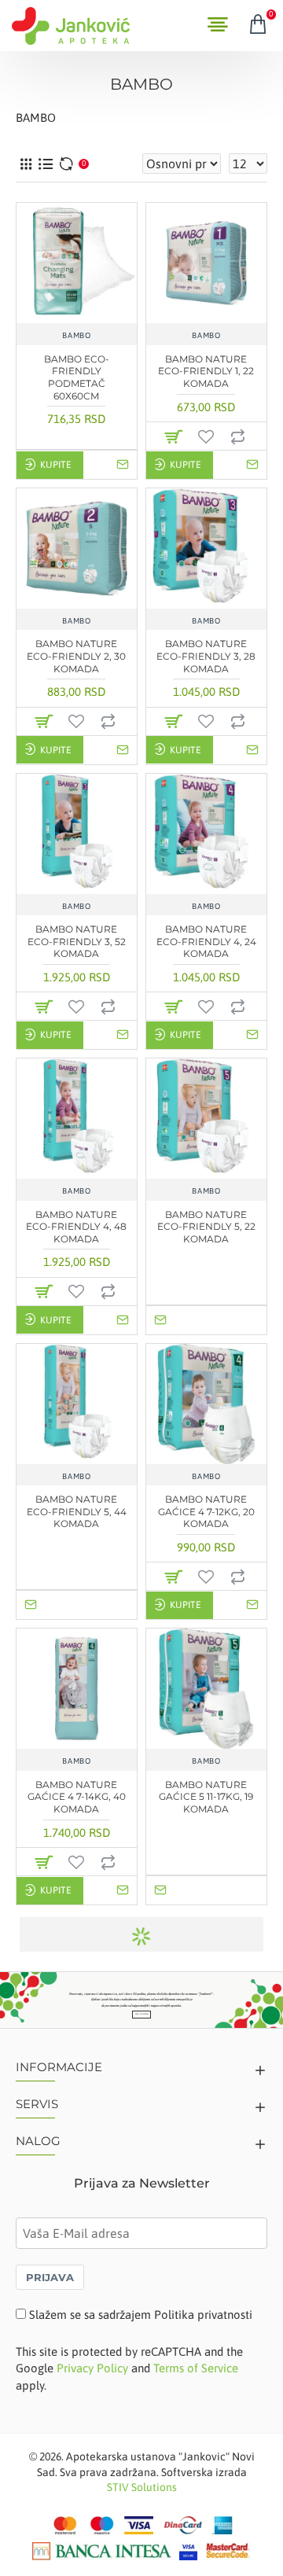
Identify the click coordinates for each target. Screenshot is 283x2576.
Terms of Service (196, 2368)
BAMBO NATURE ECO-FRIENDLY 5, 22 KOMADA (206, 1227)
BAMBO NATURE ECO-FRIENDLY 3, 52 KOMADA (77, 941)
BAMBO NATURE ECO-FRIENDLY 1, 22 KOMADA (206, 371)
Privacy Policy (92, 2368)
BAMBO (76, 335)
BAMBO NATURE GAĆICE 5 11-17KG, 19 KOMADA (206, 1797)
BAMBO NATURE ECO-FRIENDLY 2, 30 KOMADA (76, 656)
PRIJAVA (50, 2277)
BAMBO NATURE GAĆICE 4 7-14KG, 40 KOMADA (77, 1797)
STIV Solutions (142, 2487)
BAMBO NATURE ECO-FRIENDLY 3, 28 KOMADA (206, 656)
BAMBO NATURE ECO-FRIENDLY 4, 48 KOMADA (76, 1227)
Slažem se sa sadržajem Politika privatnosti (141, 2315)
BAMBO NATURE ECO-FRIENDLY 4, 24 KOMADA (206, 941)
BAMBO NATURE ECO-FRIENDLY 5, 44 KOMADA (77, 1511)
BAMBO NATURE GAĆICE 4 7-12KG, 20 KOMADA (206, 1511)
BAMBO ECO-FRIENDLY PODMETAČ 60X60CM (77, 377)
